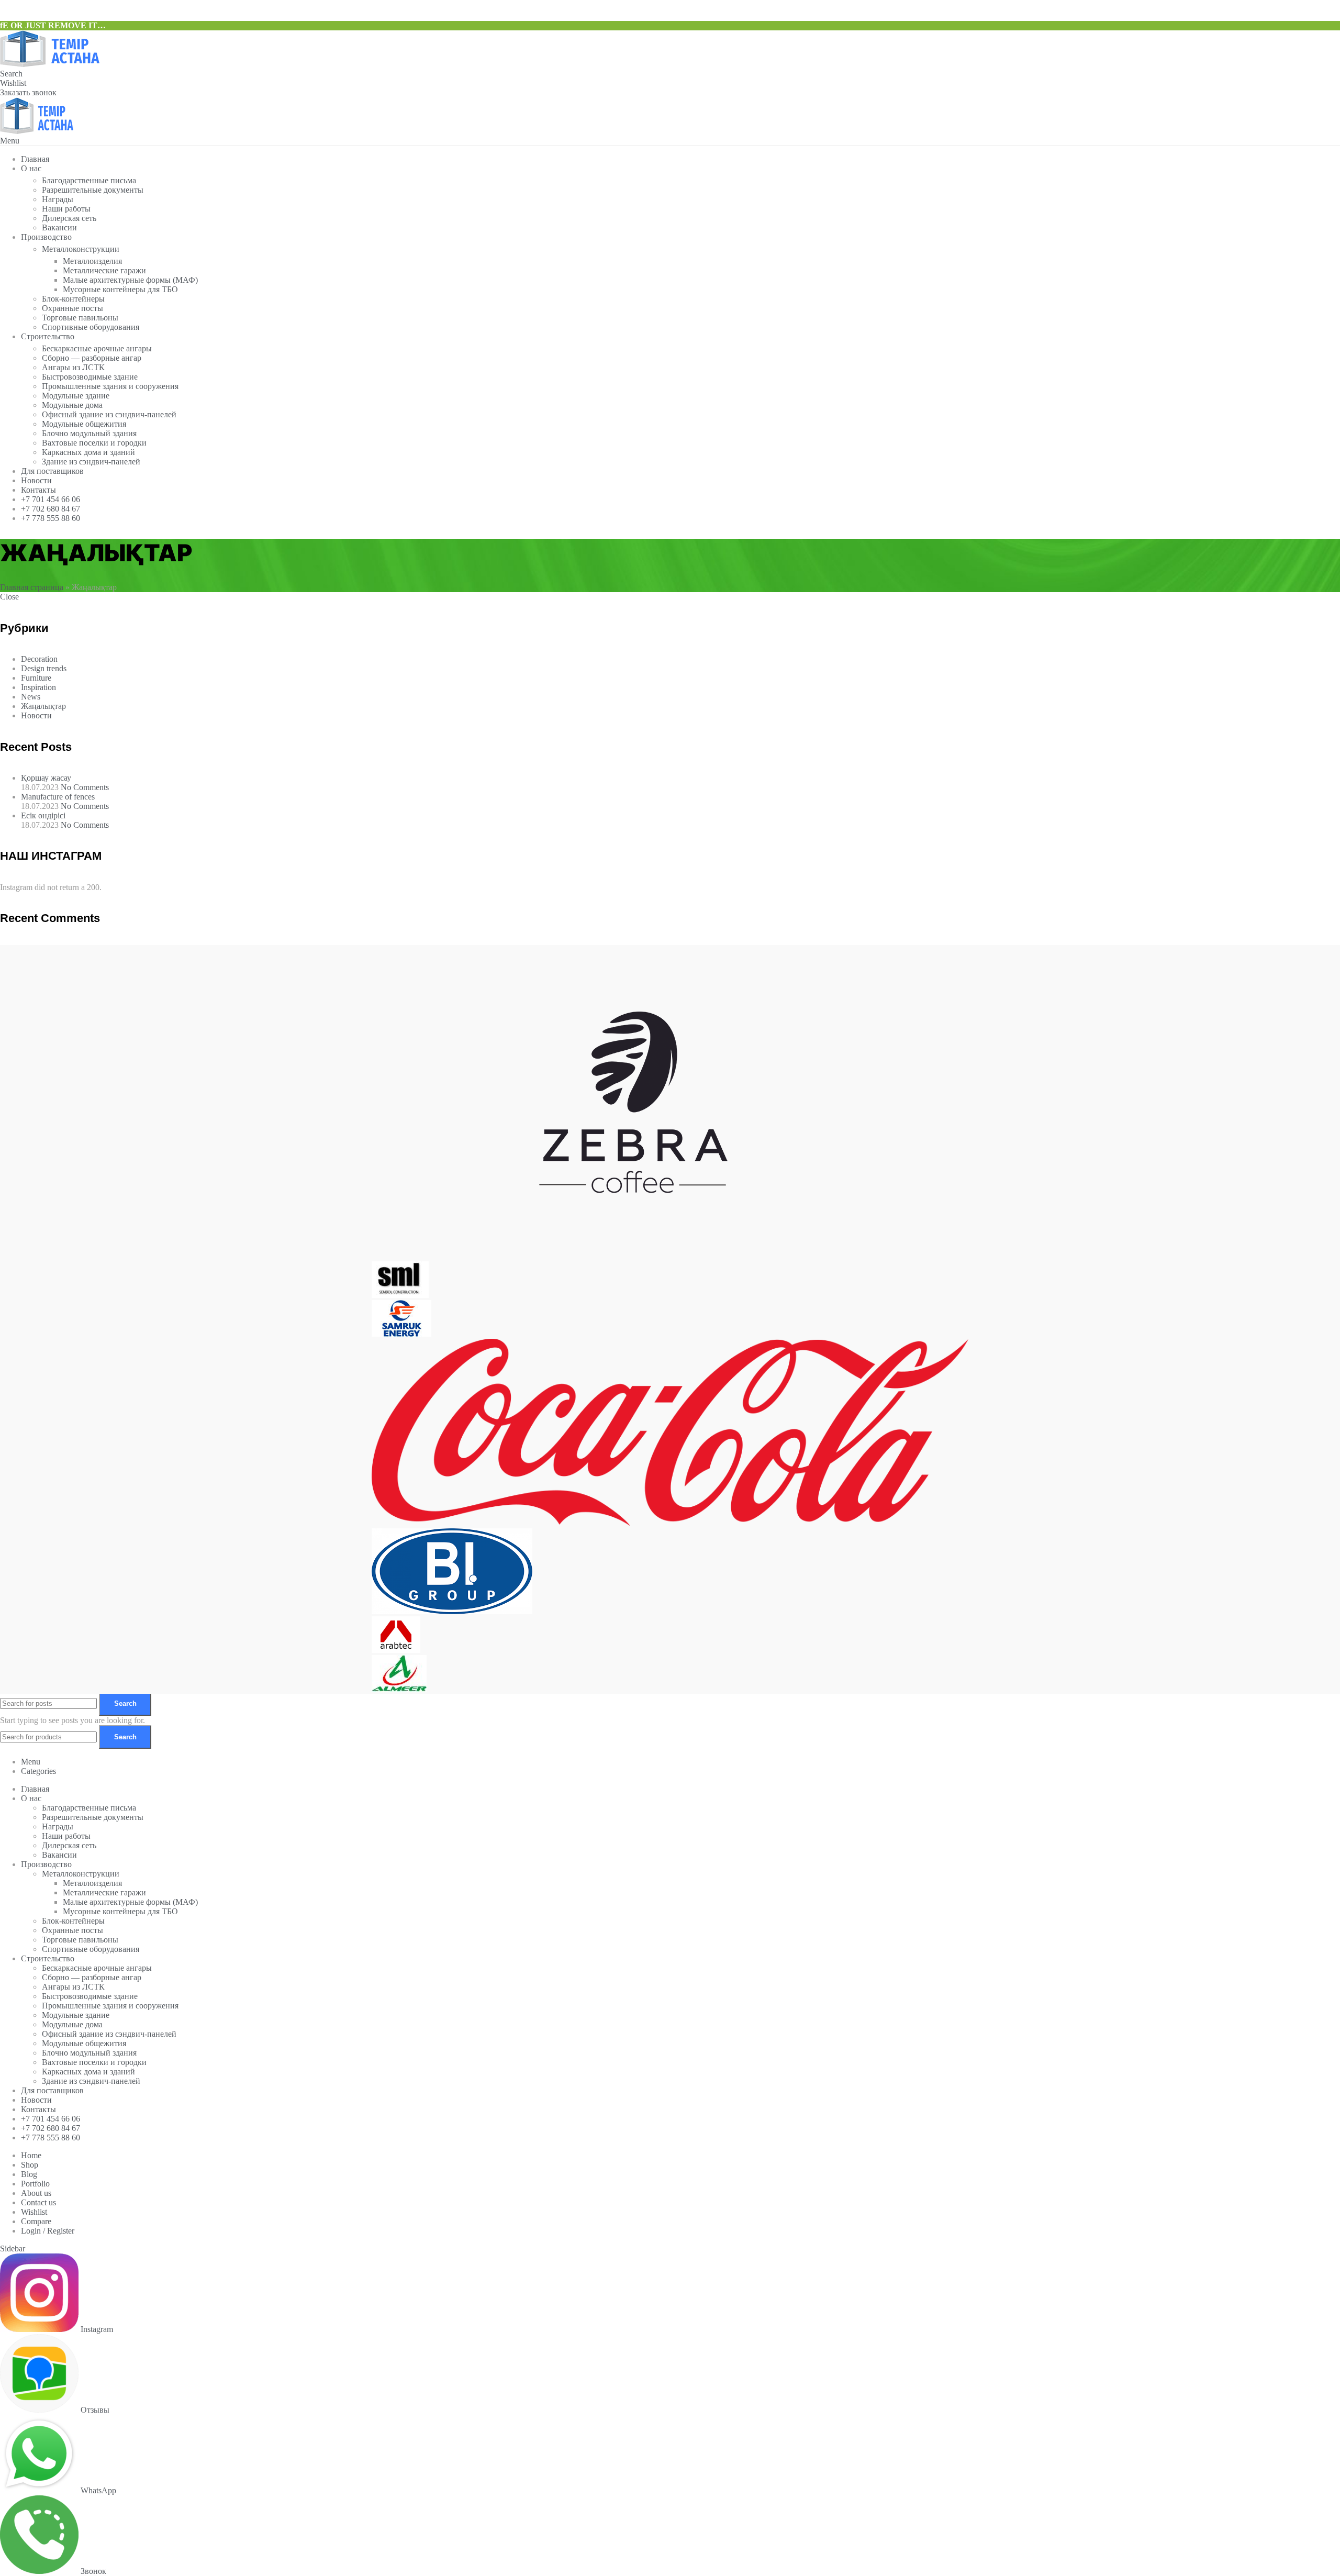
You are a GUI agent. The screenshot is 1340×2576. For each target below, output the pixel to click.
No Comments (85, 787)
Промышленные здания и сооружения (110, 386)
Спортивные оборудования (91, 327)
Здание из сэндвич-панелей (91, 462)
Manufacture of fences (58, 797)
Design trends (44, 668)
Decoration (39, 659)
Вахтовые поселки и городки (94, 443)
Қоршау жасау (46, 778)
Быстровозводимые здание (90, 377)
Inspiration (38, 687)
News (31, 697)
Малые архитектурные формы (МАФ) (130, 280)
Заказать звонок (28, 92)
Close (9, 597)
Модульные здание (76, 396)
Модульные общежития (84, 424)
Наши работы (66, 209)
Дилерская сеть (69, 218)
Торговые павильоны (80, 318)
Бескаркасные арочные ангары (97, 348)
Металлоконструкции (81, 249)
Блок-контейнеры (73, 299)
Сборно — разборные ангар (92, 358)
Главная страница (32, 587)
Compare (36, 2221)
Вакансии (59, 227)
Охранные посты (72, 308)
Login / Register (48, 2231)
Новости (36, 715)
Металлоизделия (92, 261)
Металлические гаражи (104, 270)
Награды (58, 199)
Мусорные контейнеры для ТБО (120, 289)
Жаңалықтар (43, 706)
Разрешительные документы (93, 190)
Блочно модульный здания (89, 433)
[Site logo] (50, 64)
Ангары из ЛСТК (73, 367)
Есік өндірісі (43, 815)
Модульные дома (72, 405)
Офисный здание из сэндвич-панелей (109, 414)
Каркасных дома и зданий (88, 452)
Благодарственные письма (89, 180)
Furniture (36, 678)
